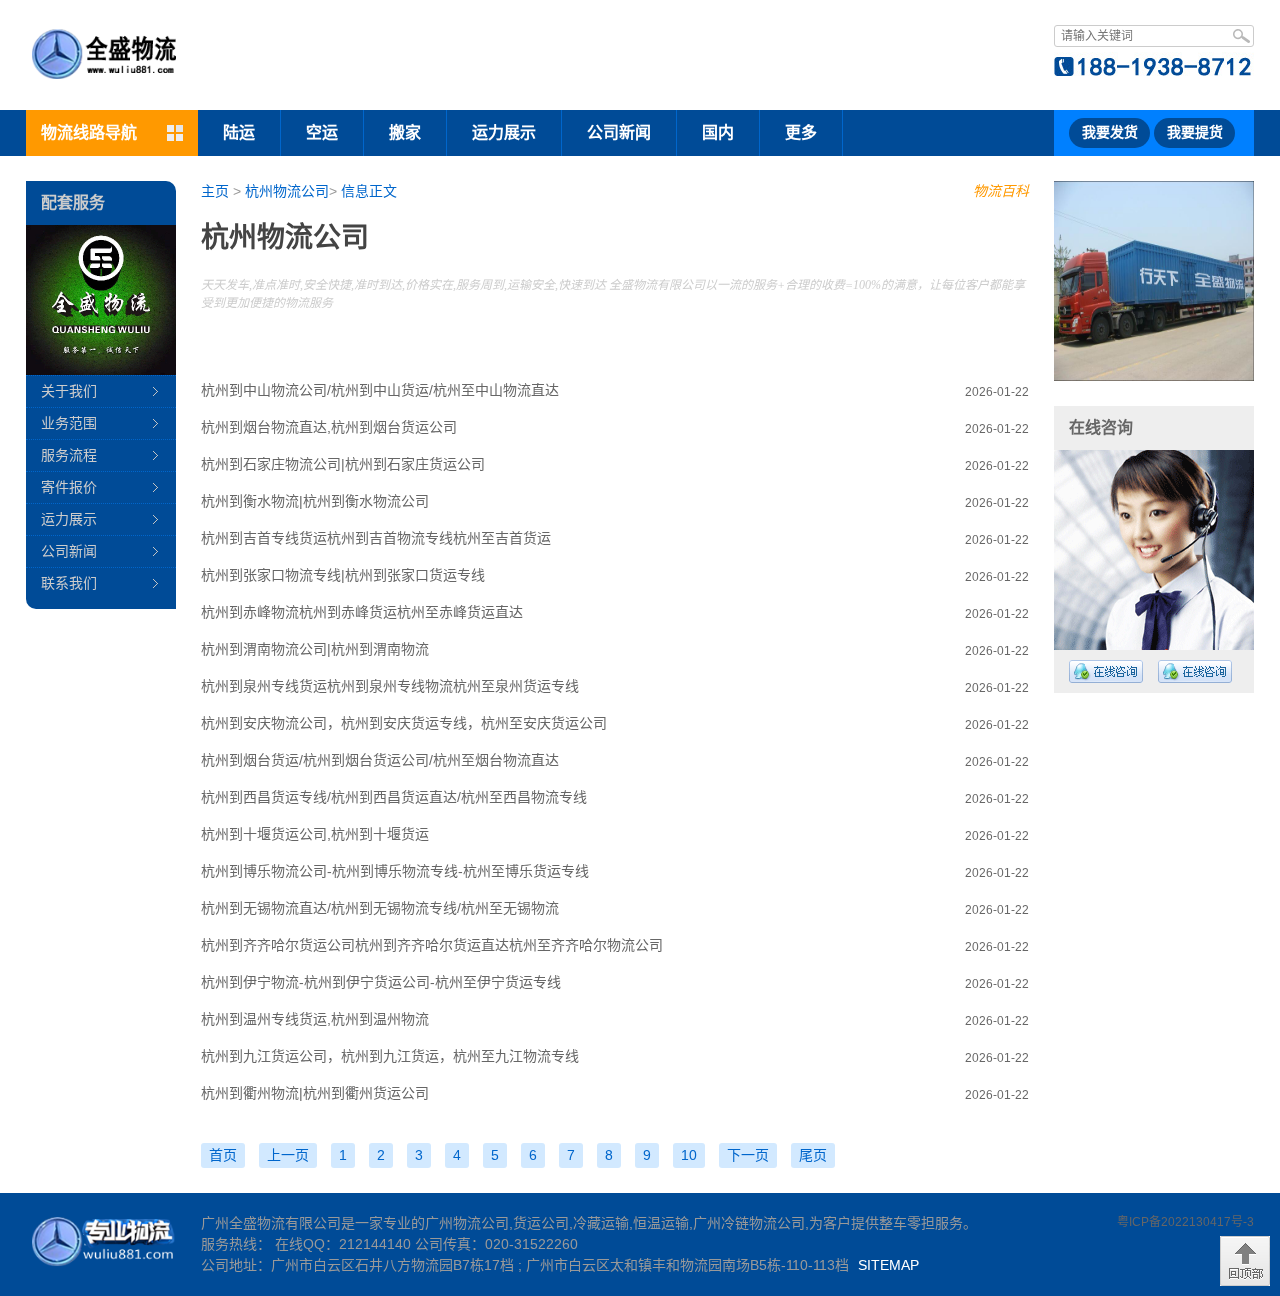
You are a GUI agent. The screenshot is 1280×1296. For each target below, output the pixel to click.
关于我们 (69, 391)
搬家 (405, 132)
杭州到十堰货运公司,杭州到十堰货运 (315, 834)
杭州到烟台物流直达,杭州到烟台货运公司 (329, 427)
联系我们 (69, 583)
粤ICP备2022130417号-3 (1185, 1222)
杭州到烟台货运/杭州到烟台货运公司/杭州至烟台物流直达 (380, 760)
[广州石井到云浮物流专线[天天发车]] (1130, 281)
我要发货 (1110, 132)
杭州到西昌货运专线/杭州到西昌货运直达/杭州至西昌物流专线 (394, 797)
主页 (215, 191)
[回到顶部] (1245, 1261)
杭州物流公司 (287, 191)
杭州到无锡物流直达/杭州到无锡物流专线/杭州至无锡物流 (380, 908)
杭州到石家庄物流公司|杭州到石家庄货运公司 (343, 464)
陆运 (239, 132)
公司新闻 (619, 132)
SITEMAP (888, 1265)
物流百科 (1001, 191)
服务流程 (69, 455)
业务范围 (69, 423)
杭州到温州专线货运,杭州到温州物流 (315, 1019)
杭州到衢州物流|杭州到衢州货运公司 (315, 1093)
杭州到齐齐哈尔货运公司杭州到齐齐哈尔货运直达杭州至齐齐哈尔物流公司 (432, 945)
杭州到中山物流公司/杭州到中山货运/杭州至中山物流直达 (380, 390)
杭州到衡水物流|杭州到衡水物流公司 (315, 501)
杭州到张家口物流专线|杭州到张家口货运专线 (343, 575)
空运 (322, 132)
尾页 (813, 1155)
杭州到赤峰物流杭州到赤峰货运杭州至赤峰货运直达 (362, 612)
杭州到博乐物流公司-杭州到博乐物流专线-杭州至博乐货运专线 (395, 871)
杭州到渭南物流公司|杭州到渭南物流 (315, 649)
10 (689, 1155)
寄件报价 (69, 487)
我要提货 (1195, 132)
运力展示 (504, 132)
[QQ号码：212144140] (1106, 671)
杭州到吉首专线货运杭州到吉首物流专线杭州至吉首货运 (376, 538)
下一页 (748, 1155)
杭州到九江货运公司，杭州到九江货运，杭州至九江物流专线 (390, 1056)
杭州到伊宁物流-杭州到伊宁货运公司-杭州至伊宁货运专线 (381, 982)
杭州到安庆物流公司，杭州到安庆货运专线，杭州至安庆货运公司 (404, 723)
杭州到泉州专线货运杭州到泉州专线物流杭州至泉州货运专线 (390, 686)
